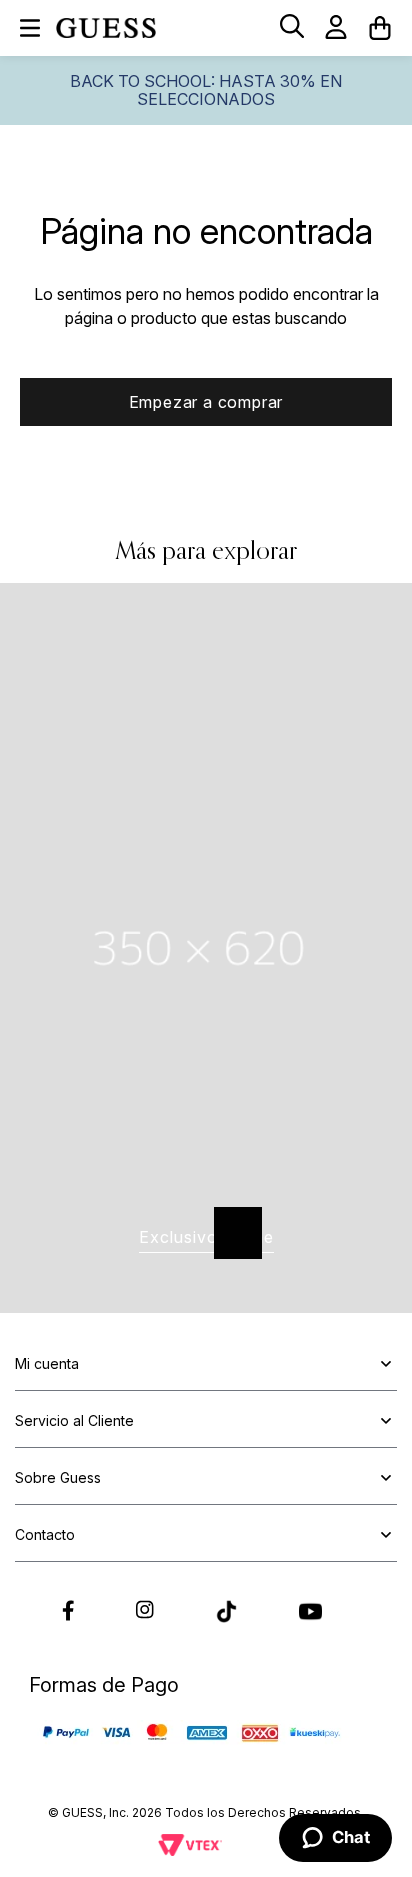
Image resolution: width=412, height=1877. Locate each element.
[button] (292, 27)
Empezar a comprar (206, 402)
